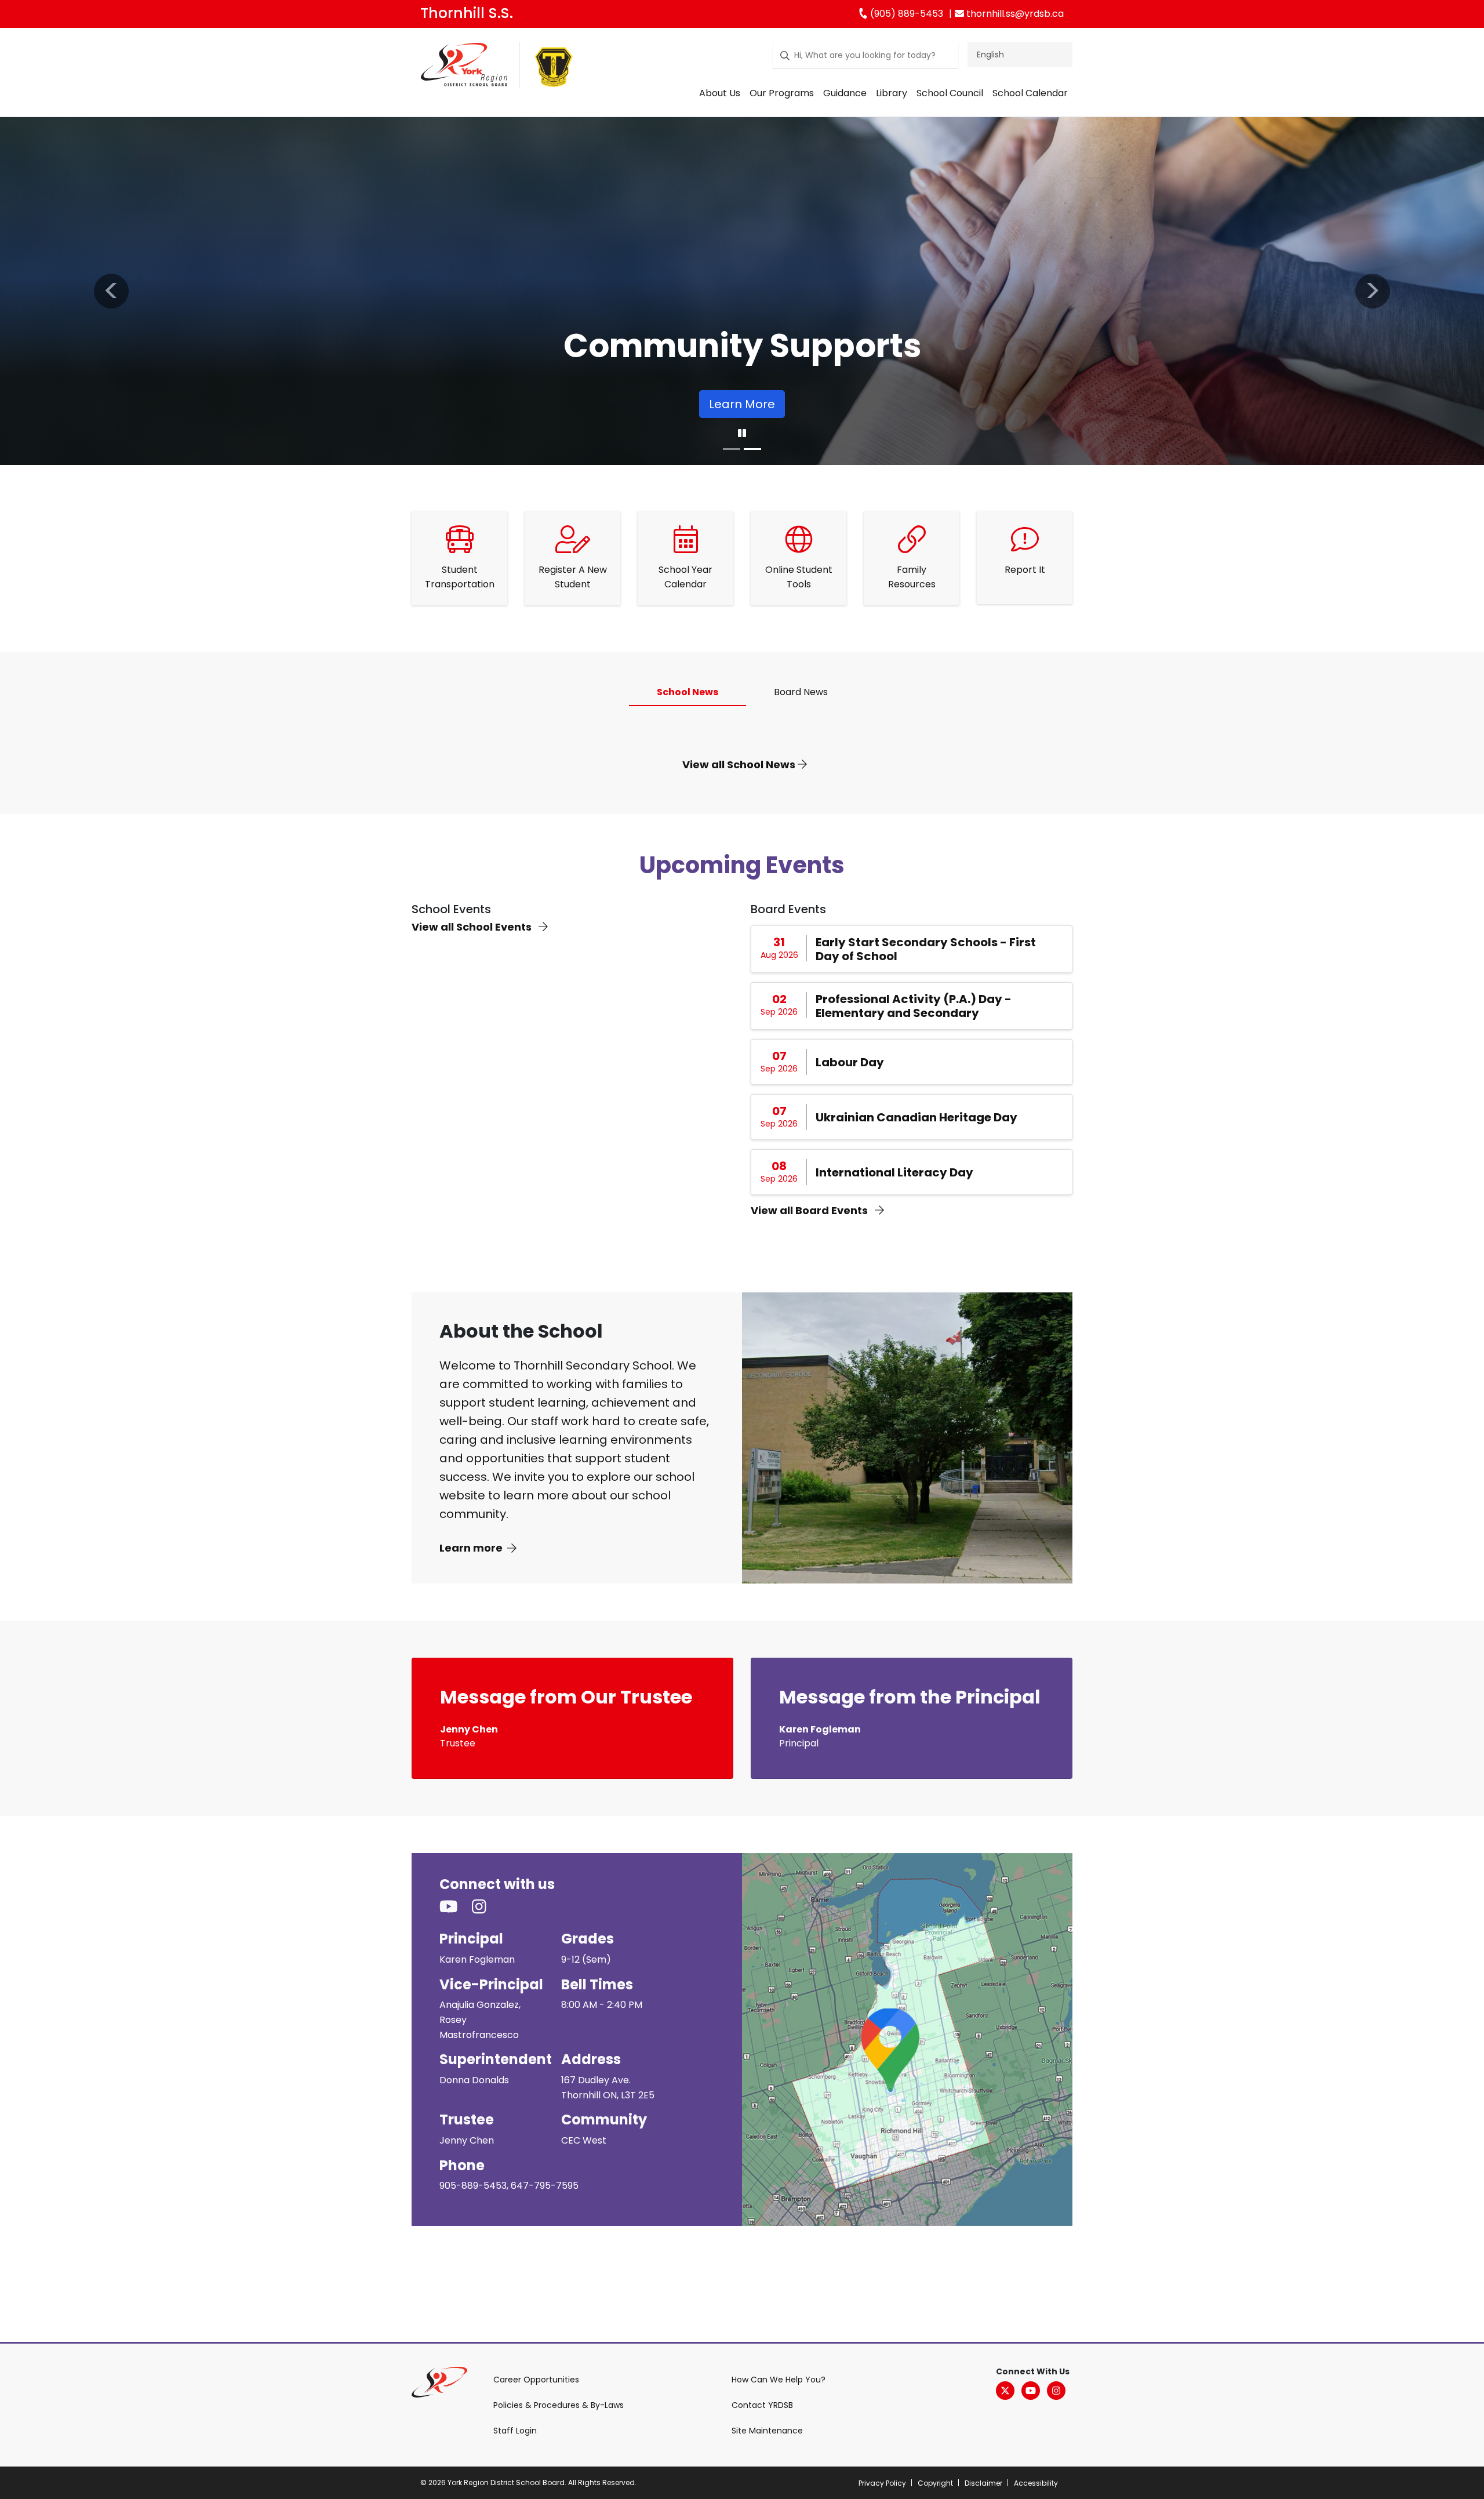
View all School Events (473, 927)
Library (892, 93)
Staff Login (515, 2431)
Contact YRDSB (762, 2405)
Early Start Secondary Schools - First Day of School (926, 949)
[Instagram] (1056, 2391)
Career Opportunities (536, 2380)
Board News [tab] (801, 692)
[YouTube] (1031, 2391)
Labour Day (850, 1062)
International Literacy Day (894, 1172)
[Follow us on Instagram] (486, 1908)
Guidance (845, 93)
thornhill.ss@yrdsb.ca (1014, 14)
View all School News (740, 764)
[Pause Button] (742, 434)
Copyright (935, 2483)
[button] (111, 291)
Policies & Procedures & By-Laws (559, 2405)
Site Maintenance (767, 2431)
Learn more (471, 1548)
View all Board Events (810, 1210)
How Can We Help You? (779, 2380)
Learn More (742, 404)
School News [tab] (688, 692)
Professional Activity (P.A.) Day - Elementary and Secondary (914, 1006)
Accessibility (1036, 2483)
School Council (950, 93)
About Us (720, 93)
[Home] (464, 68)
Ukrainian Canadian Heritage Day (916, 1117)
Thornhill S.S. (467, 13)
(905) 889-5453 (905, 14)
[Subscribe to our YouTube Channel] (456, 1908)
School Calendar (1030, 93)
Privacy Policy (882, 2483)
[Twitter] (1005, 2391)
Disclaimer (983, 2483)
